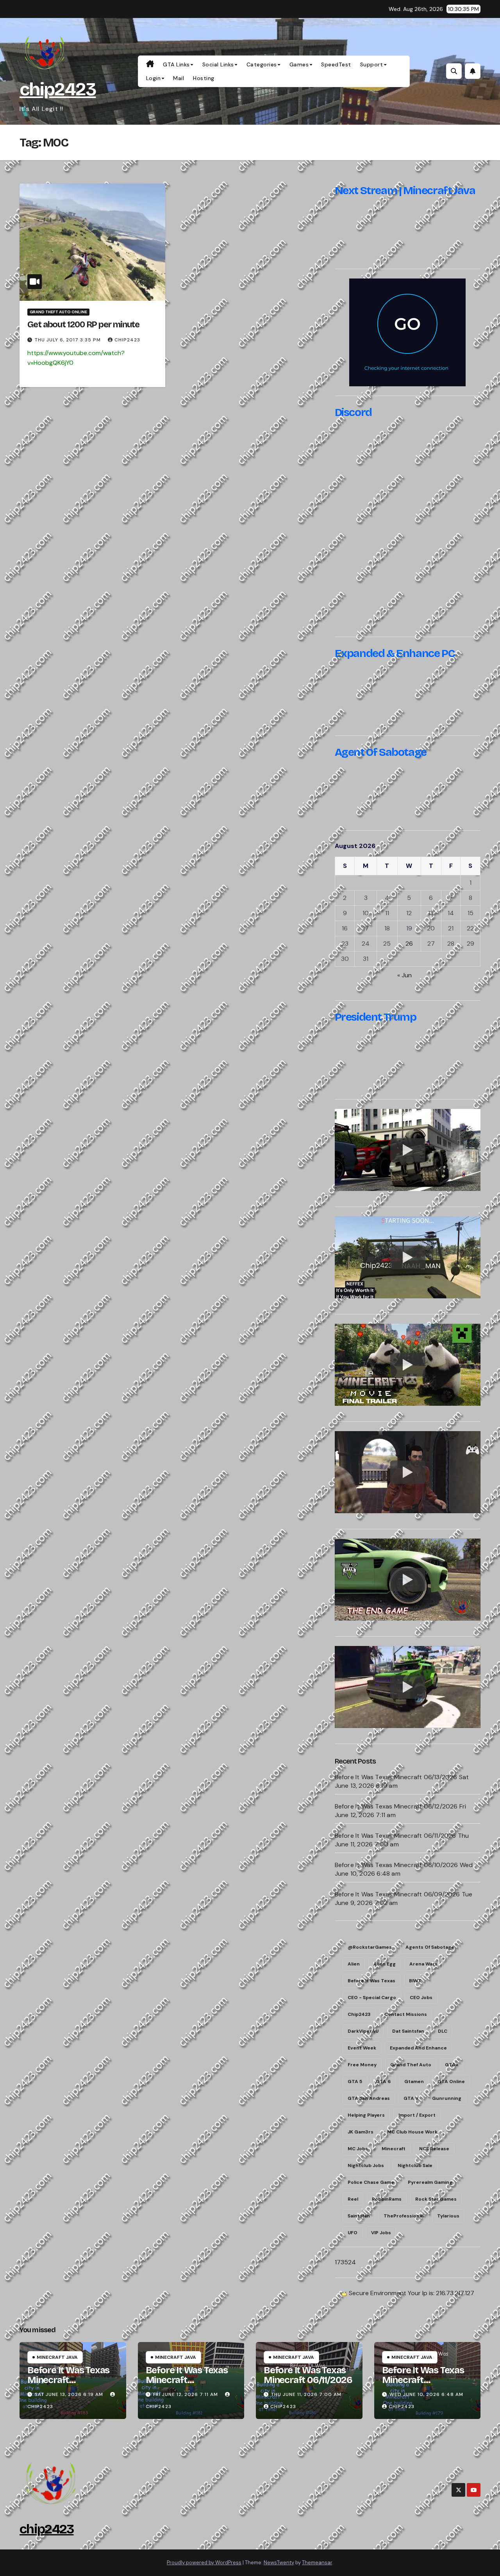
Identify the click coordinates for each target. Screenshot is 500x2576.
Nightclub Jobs (366, 2165)
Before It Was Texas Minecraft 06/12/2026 (396, 1806)
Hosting (204, 78)
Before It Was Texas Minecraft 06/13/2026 (396, 1777)
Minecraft (394, 2149)
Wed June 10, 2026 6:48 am (426, 2394)
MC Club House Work (412, 2132)
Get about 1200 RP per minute (83, 325)
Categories (262, 64)
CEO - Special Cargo (372, 1998)
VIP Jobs (381, 2233)
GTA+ (452, 2065)
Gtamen (414, 2082)
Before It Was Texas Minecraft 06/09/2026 (397, 1894)
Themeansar (317, 2563)
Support (372, 64)
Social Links (218, 64)
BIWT (415, 1981)
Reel (353, 2199)
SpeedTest (336, 64)
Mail (179, 78)
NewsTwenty (279, 2563)
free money (362, 2065)
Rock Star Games (436, 2199)
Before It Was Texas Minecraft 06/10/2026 (396, 1865)
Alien (354, 1964)
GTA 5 (355, 2082)
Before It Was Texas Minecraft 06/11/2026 (396, 1836)
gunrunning (447, 2098)
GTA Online (451, 2082)
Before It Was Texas (371, 1981)
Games (299, 64)
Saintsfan (359, 2216)
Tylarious (448, 2216)
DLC (443, 2031)
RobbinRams (387, 2199)
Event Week (362, 2048)
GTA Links (176, 64)
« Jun (404, 975)
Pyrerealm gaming (430, 2182)
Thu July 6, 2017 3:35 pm (68, 340)
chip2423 (58, 89)
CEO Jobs (421, 1998)
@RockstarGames (370, 1947)
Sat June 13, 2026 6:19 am (69, 2394)
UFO (353, 2233)
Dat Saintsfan (408, 2031)
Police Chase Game (371, 2182)
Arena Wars (423, 1964)
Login (154, 78)
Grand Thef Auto (411, 2065)
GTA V (411, 2098)
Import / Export (417, 2115)
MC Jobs (358, 2149)
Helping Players (366, 2115)
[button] (454, 71)
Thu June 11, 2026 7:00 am (306, 2394)
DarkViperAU (363, 2031)
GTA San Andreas (369, 2098)
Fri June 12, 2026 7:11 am (186, 2394)
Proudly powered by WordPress (204, 2563)
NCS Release (434, 2149)
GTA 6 (383, 2082)
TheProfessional (404, 2216)
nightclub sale (415, 2165)
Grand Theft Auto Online (58, 312)
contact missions (406, 2014)
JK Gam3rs (361, 2132)
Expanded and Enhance (418, 2048)
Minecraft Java (57, 2357)
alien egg (385, 1964)
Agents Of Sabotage (430, 1947)
